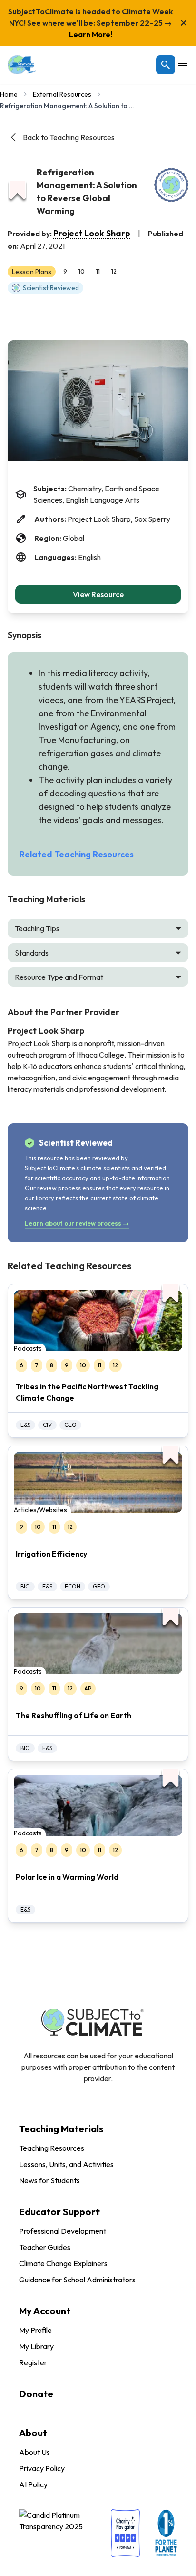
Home (9, 94)
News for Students (49, 2180)
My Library (36, 2346)
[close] (184, 23)
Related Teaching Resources (77, 854)
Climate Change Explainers (63, 2263)
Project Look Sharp (92, 233)
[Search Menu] (166, 65)
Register (33, 2362)
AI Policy (33, 2484)
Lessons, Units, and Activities (66, 2164)
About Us (34, 2452)
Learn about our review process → (77, 1223)
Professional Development (63, 2231)
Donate (36, 2394)
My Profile (35, 2330)
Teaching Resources (52, 2148)
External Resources (62, 94)
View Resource (98, 594)
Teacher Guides (45, 2247)
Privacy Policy (42, 2468)
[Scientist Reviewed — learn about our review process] (171, 185)
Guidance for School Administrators (77, 2280)
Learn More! (91, 34)
